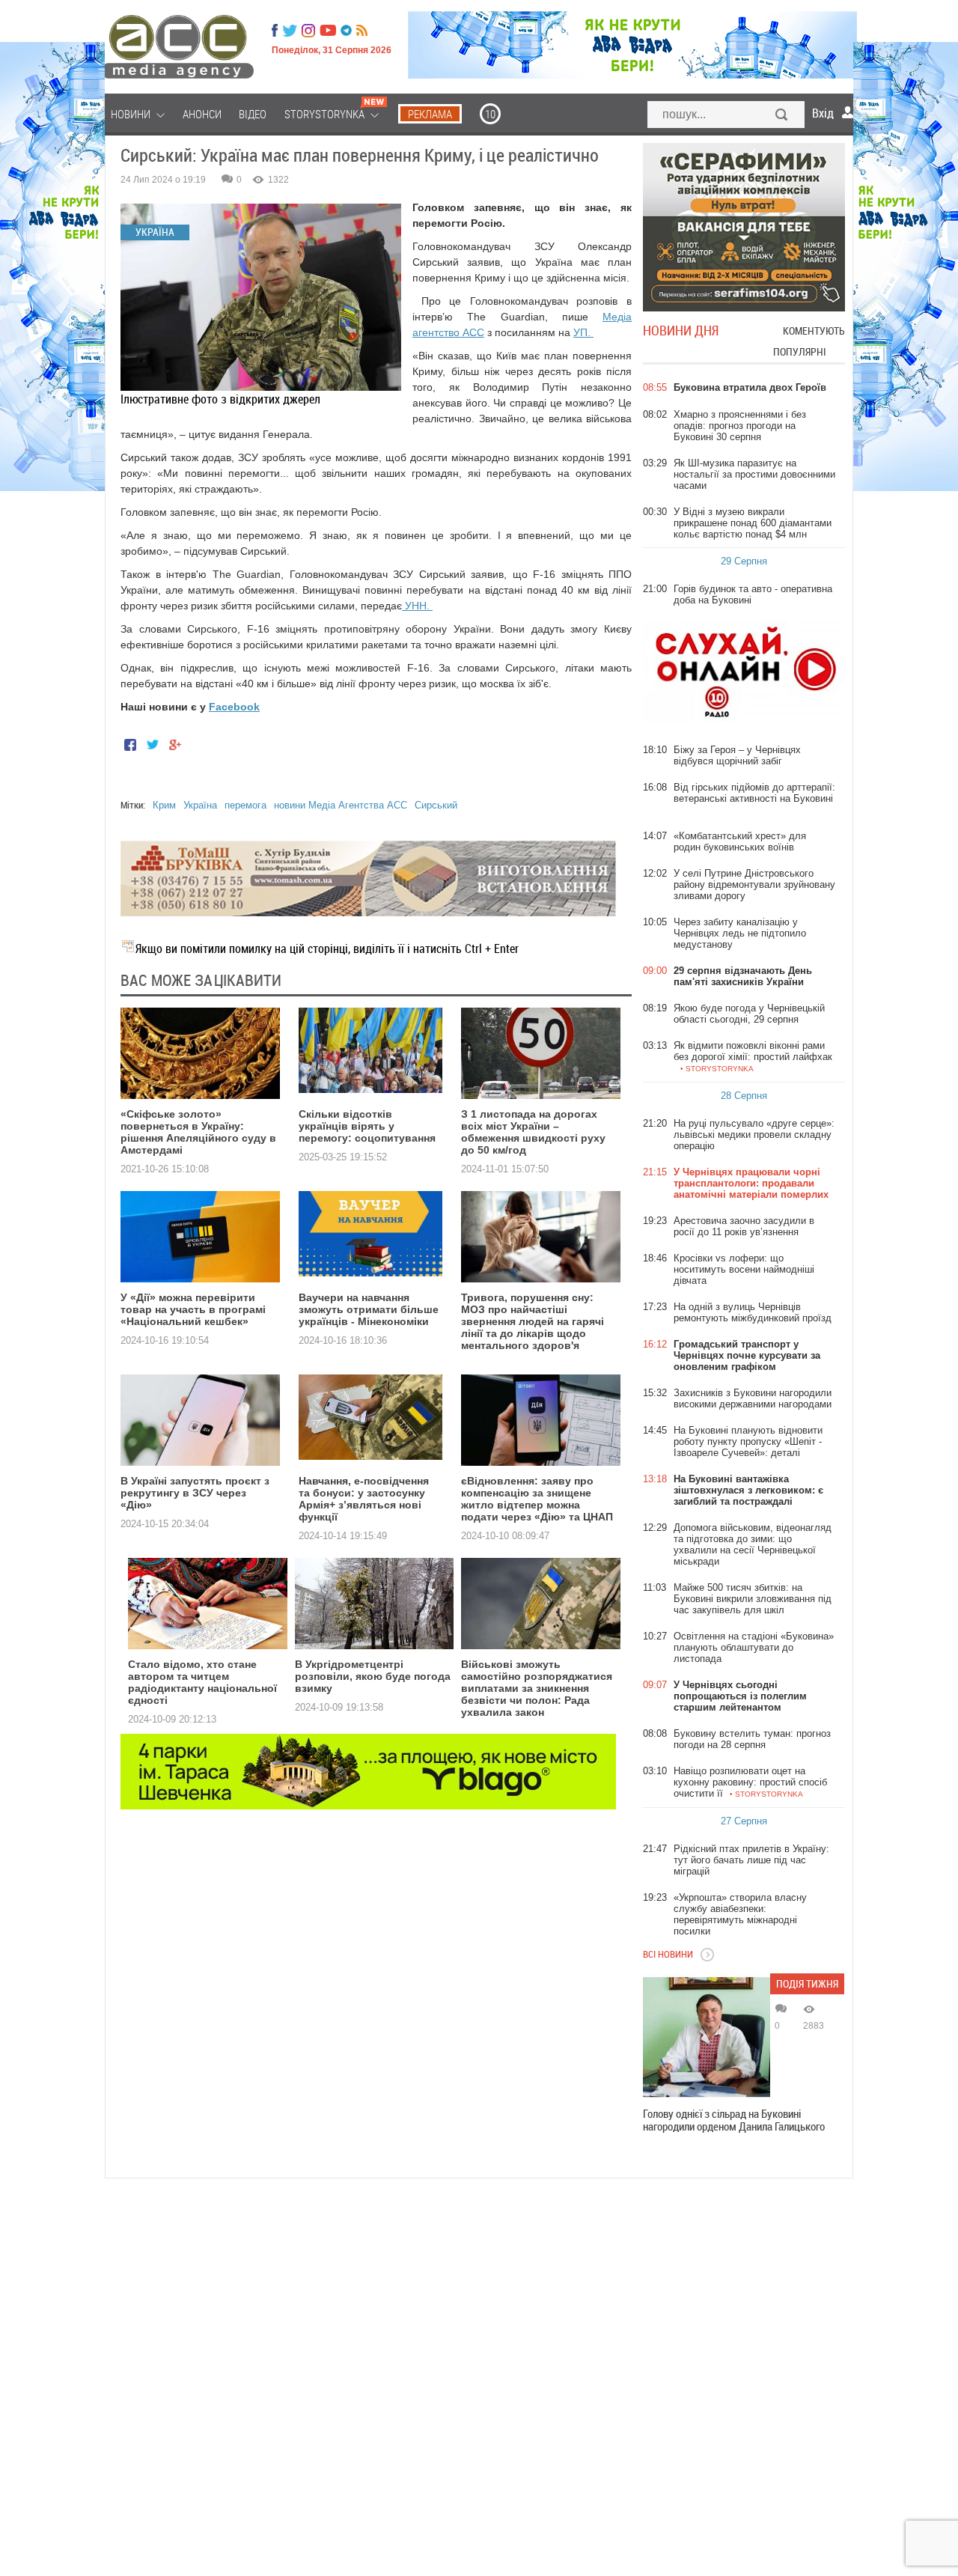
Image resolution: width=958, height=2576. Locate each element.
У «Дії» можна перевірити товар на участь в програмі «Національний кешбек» (193, 1309)
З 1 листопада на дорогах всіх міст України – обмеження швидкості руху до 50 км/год (533, 1132)
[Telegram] (346, 31)
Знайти (782, 116)
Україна (200, 805)
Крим (164, 805)
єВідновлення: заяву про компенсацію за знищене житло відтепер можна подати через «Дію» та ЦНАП (537, 1499)
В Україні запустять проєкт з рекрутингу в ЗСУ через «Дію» (195, 1493)
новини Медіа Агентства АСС (341, 805)
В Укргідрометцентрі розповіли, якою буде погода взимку (373, 1676)
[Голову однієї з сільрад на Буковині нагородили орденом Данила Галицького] (707, 2037)
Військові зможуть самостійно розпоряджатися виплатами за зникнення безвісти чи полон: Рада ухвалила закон (537, 1688)
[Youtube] (328, 31)
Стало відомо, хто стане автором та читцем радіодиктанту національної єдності (202, 1682)
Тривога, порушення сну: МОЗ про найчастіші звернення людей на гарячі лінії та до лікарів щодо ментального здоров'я (533, 1321)
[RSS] (362, 31)
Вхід (823, 113)
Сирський (436, 805)
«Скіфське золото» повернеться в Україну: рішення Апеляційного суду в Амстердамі (198, 1132)
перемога (245, 805)
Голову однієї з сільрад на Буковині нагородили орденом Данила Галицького (734, 2120)
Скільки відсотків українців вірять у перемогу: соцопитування (367, 1126)
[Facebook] (275, 31)
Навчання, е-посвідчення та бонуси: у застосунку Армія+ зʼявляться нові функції (364, 1499)
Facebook (234, 707)
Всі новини (668, 1954)
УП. (583, 332)
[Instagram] (310, 31)
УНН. (417, 606)
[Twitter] (290, 31)
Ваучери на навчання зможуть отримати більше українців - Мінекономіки (369, 1309)
